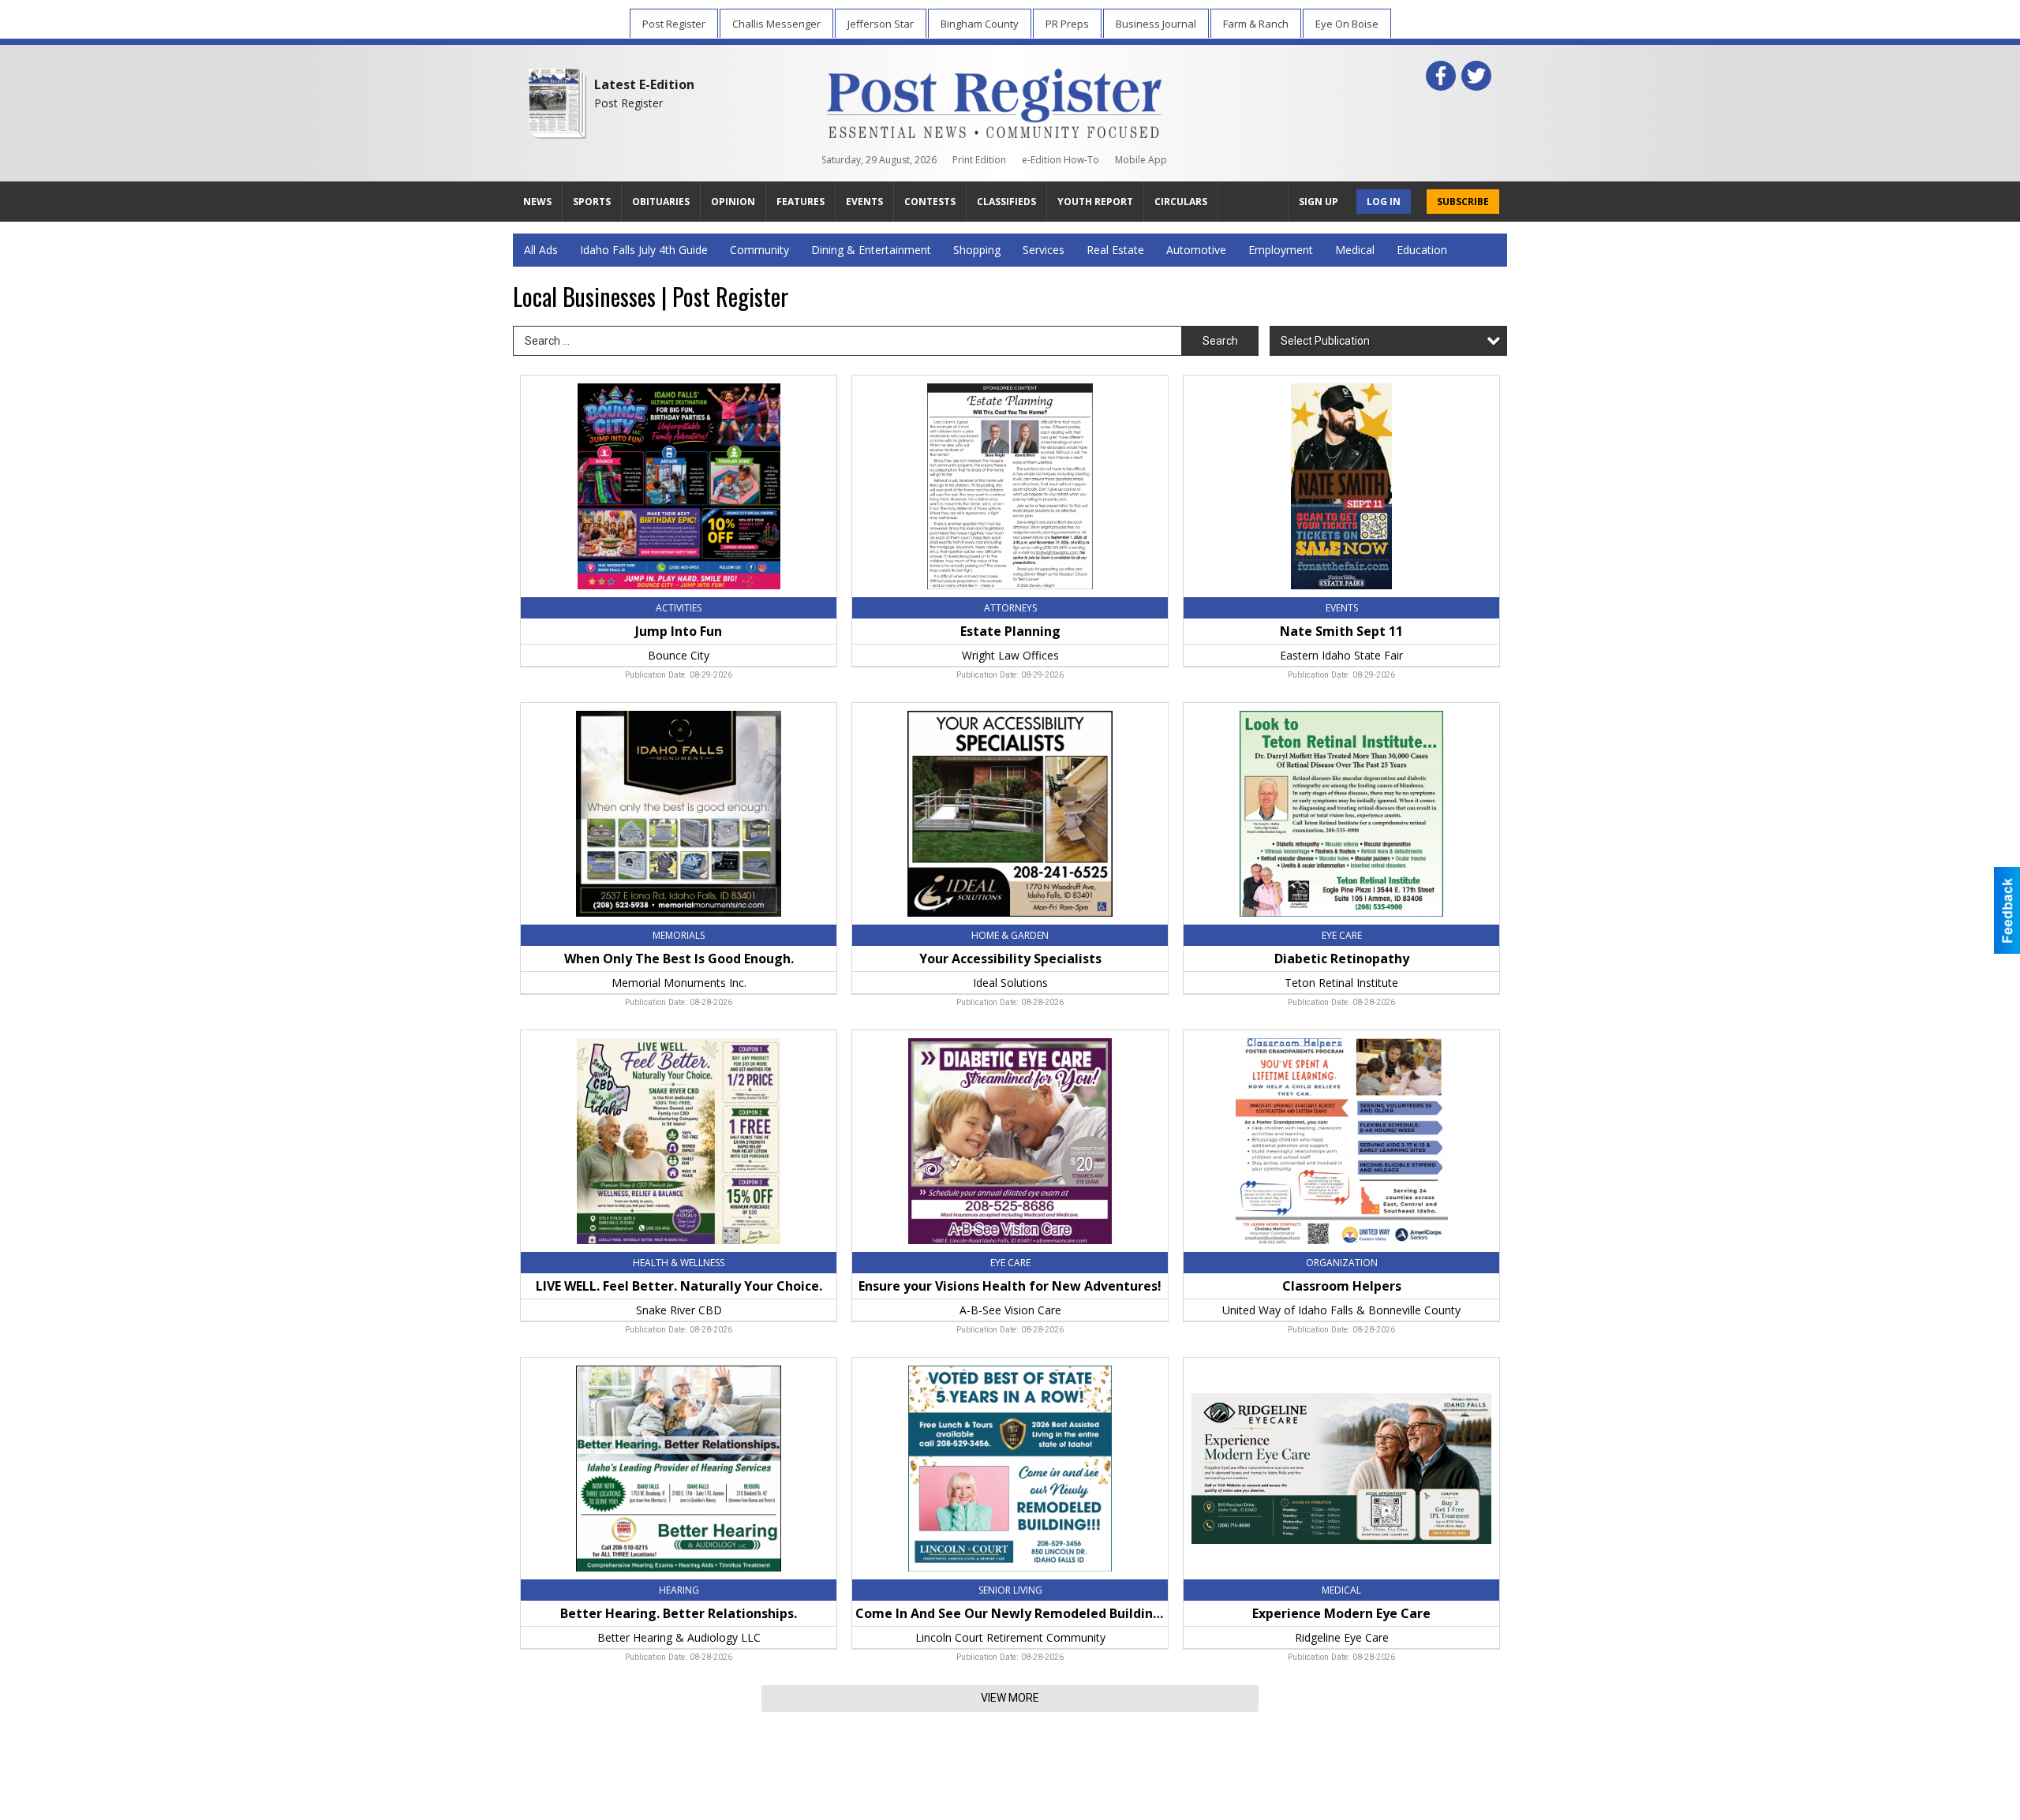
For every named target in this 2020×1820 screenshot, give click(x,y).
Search (1220, 341)
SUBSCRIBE (1463, 202)
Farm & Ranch (1256, 24)
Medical (1355, 250)
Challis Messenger (776, 24)
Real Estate (1115, 250)
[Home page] (995, 100)
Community (759, 250)
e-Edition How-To (1060, 160)
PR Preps (1067, 24)
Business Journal (1156, 24)
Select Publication (1325, 341)
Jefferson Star (881, 24)
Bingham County (980, 24)
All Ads (541, 250)
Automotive (1196, 250)
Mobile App (1141, 160)
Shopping (977, 250)
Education (1422, 250)
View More (1010, 1698)
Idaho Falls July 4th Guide (644, 250)
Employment (1281, 250)
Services (1044, 250)
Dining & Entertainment (871, 250)
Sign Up (1319, 202)
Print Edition (979, 160)
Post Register (674, 24)
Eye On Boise (1347, 24)
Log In (1384, 202)
